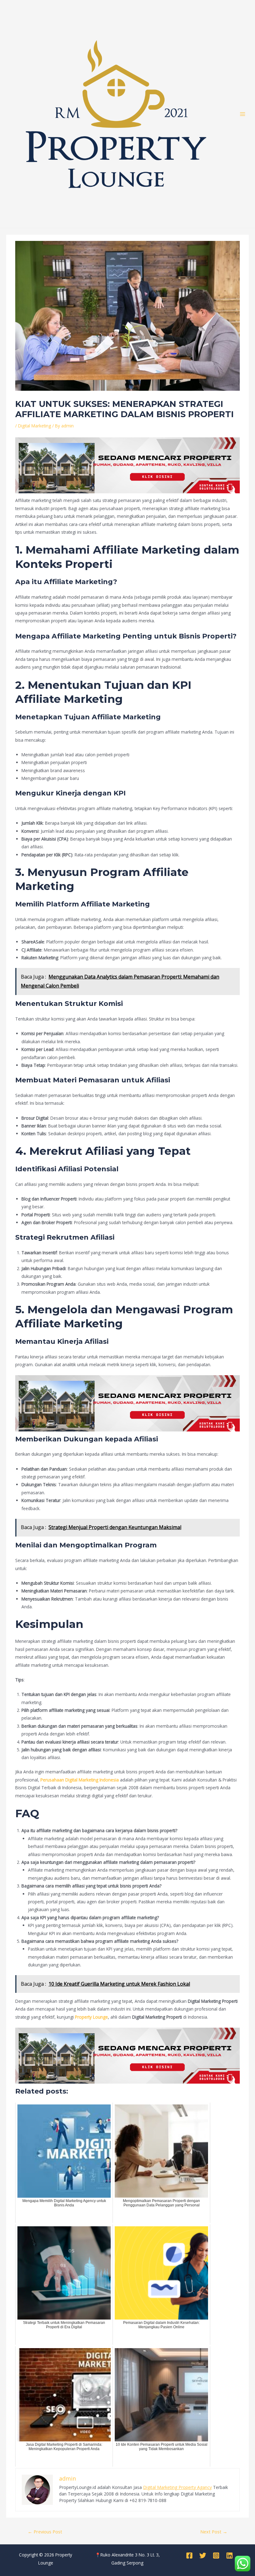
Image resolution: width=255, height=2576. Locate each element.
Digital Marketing (35, 426)
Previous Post (45, 2532)
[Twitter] (203, 2555)
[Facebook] (189, 2555)
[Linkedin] (229, 2555)
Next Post (214, 2532)
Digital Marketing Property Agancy (177, 2487)
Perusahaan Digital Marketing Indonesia (80, 1780)
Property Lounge (91, 2017)
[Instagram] (216, 2555)
